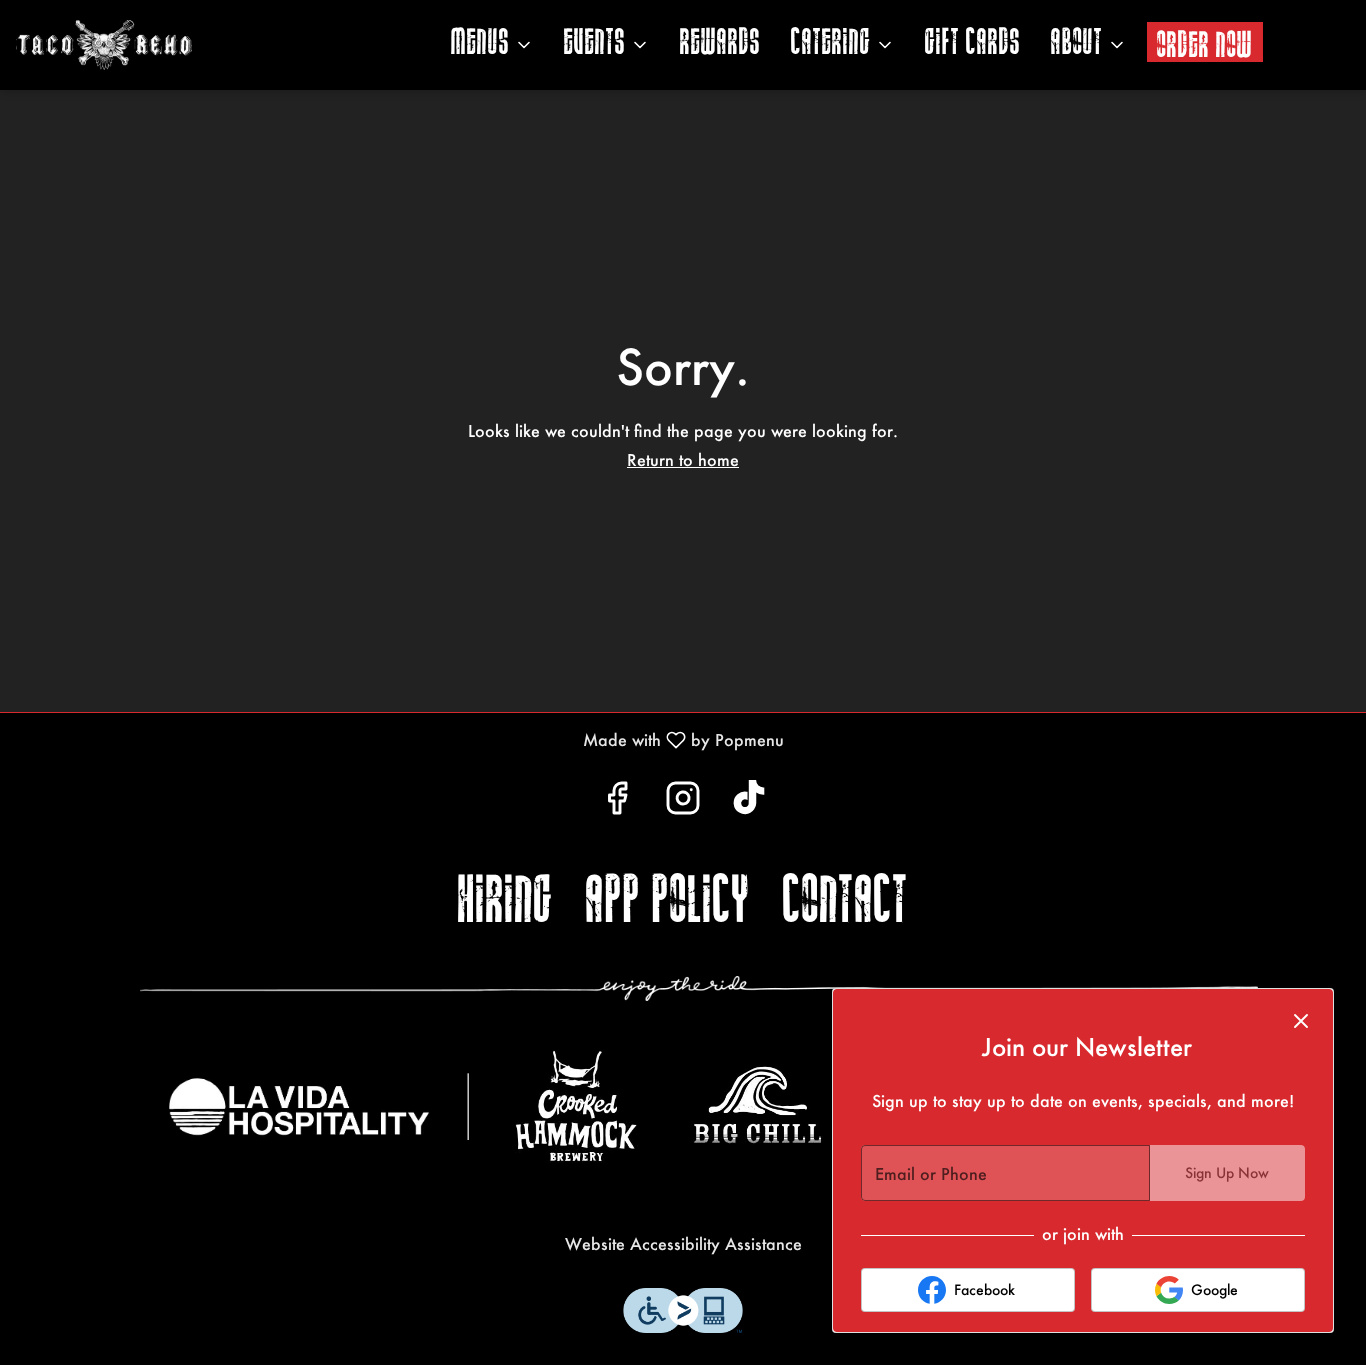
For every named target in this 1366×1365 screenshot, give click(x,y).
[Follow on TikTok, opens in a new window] (749, 802)
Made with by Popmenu (399, 739)
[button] (492, 45)
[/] (319, 1106)
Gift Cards (973, 44)
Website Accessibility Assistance (683, 1243)
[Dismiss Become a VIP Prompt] (1301, 1021)
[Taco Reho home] (166, 45)
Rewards (720, 44)
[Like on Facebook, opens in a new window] (617, 802)
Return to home (683, 459)
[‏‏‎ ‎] (699, 988)
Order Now (1205, 46)
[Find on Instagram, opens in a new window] (683, 802)
